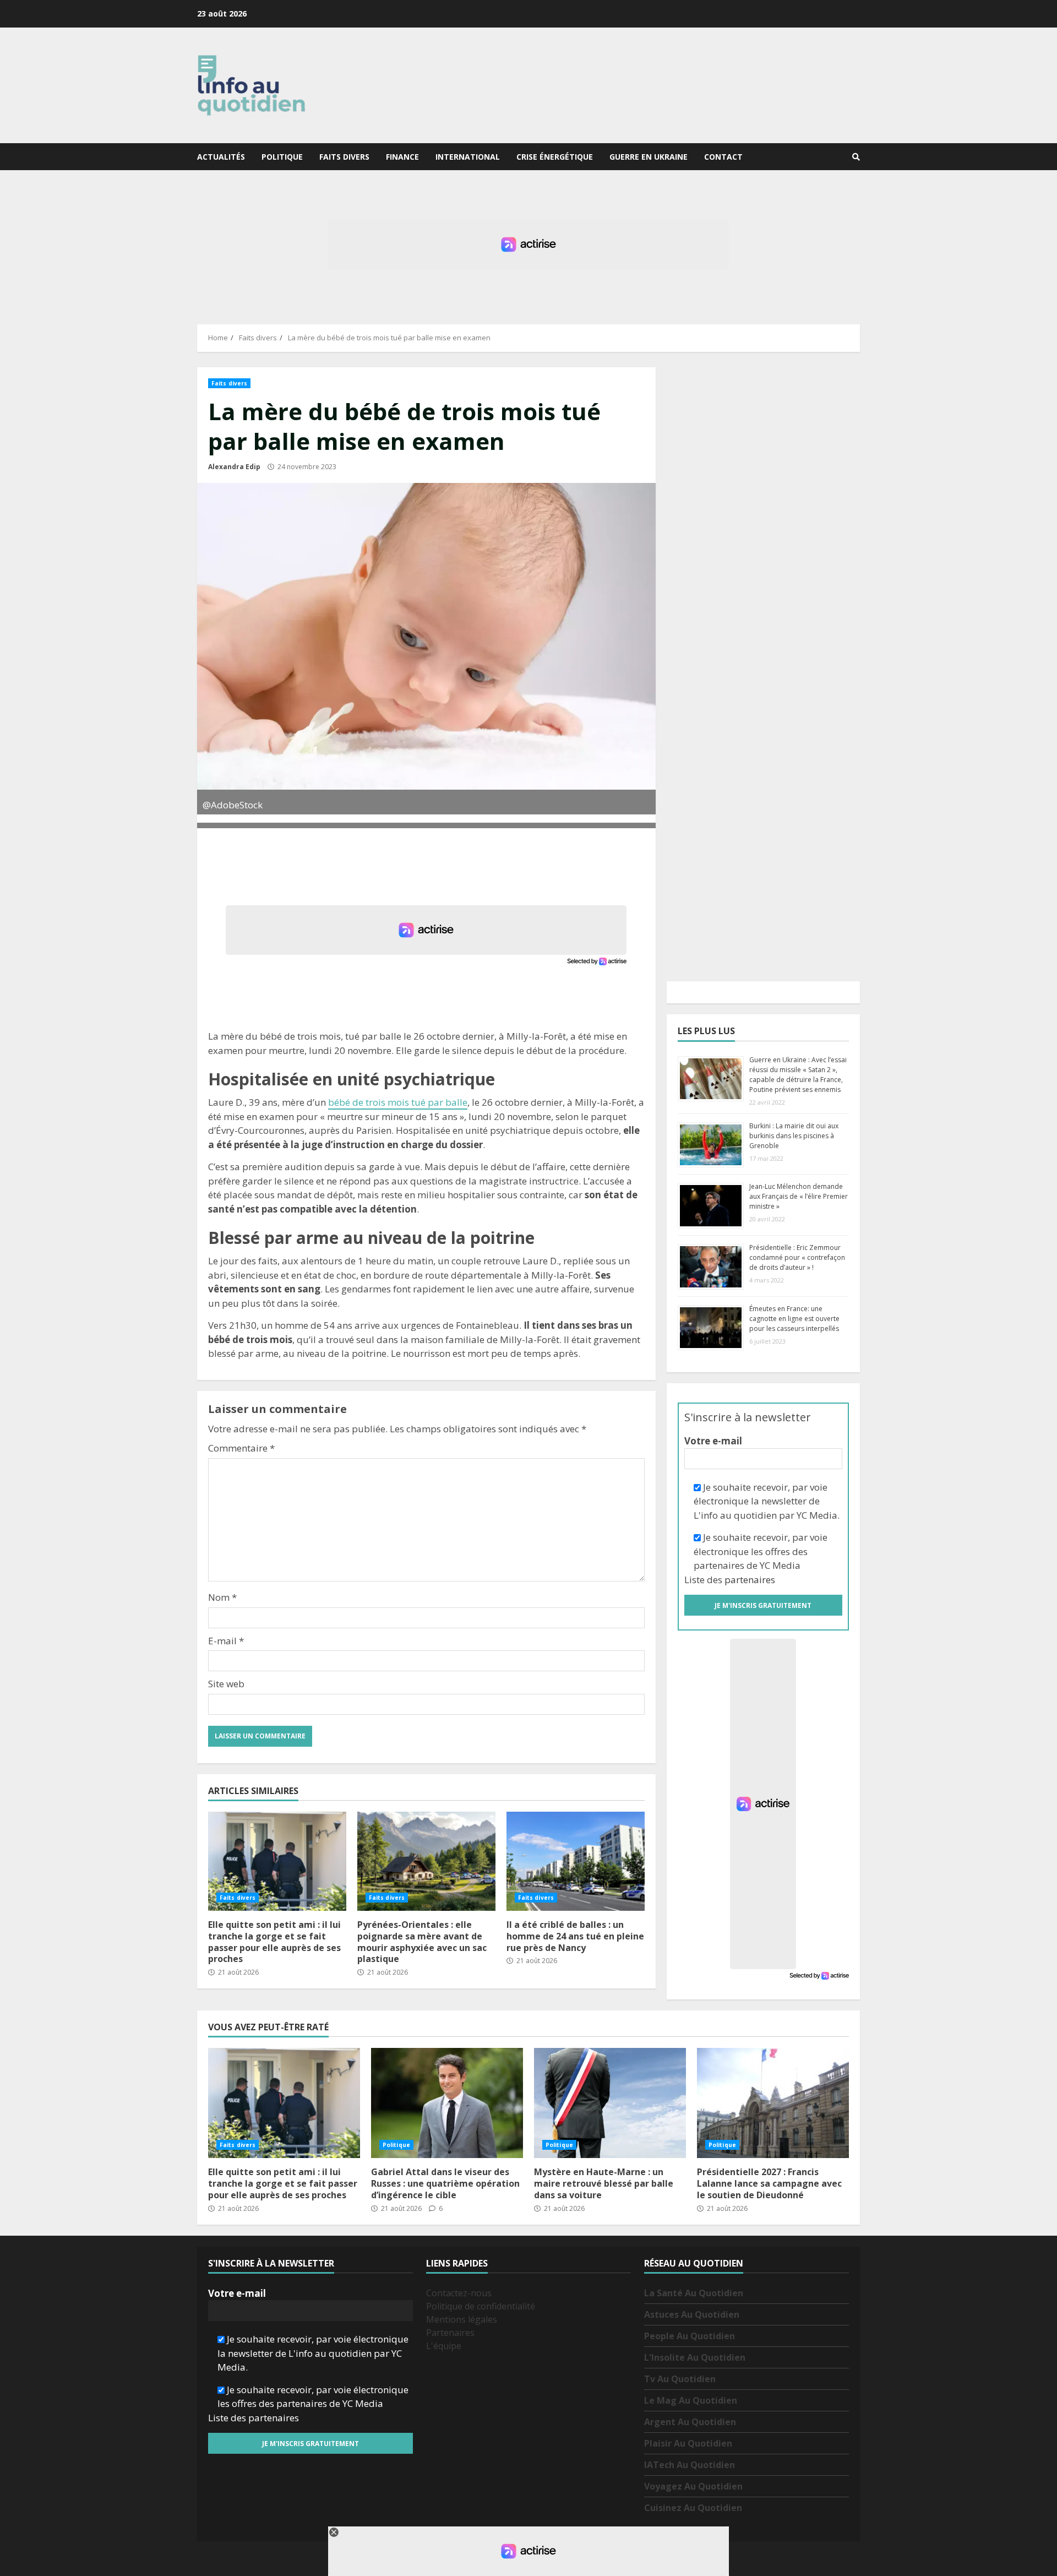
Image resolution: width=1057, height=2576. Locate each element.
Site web (226, 1684)
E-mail (226, 1641)
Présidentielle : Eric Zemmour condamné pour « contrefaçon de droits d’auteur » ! (797, 1257)
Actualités (221, 157)
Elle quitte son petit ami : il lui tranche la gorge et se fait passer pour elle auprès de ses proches (277, 1861)
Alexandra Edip (234, 467)
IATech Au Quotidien (690, 2465)
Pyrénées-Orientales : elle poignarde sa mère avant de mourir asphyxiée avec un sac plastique (426, 1861)
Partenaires (450, 2333)
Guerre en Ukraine (649, 157)
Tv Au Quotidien (680, 2379)
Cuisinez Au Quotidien (693, 2508)
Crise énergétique (555, 157)
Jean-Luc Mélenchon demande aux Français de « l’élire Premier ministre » (799, 1196)
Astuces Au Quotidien (692, 2314)
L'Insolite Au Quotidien (695, 2357)
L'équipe (444, 2346)
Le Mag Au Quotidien (691, 2400)
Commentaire (241, 1448)
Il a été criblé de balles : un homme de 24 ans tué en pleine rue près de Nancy (576, 1861)
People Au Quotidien (690, 2336)
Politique (282, 157)
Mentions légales (462, 2319)
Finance (402, 157)
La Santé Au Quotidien (694, 2293)
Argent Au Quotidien (690, 2422)
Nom (222, 1597)
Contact (723, 157)
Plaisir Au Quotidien (688, 2443)
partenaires (750, 1580)
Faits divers (344, 157)
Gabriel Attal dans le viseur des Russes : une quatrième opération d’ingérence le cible (447, 2103)
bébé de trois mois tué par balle (398, 1102)
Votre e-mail (713, 1441)
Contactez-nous (459, 2293)
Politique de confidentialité (481, 2306)
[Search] (856, 157)
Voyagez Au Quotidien (693, 2486)
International (468, 157)
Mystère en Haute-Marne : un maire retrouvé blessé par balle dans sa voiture (610, 2103)
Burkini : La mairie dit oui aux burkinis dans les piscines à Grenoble (794, 1136)
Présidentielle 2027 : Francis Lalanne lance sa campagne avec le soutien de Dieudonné (773, 2103)
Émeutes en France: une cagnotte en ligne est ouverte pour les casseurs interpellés (794, 1319)
